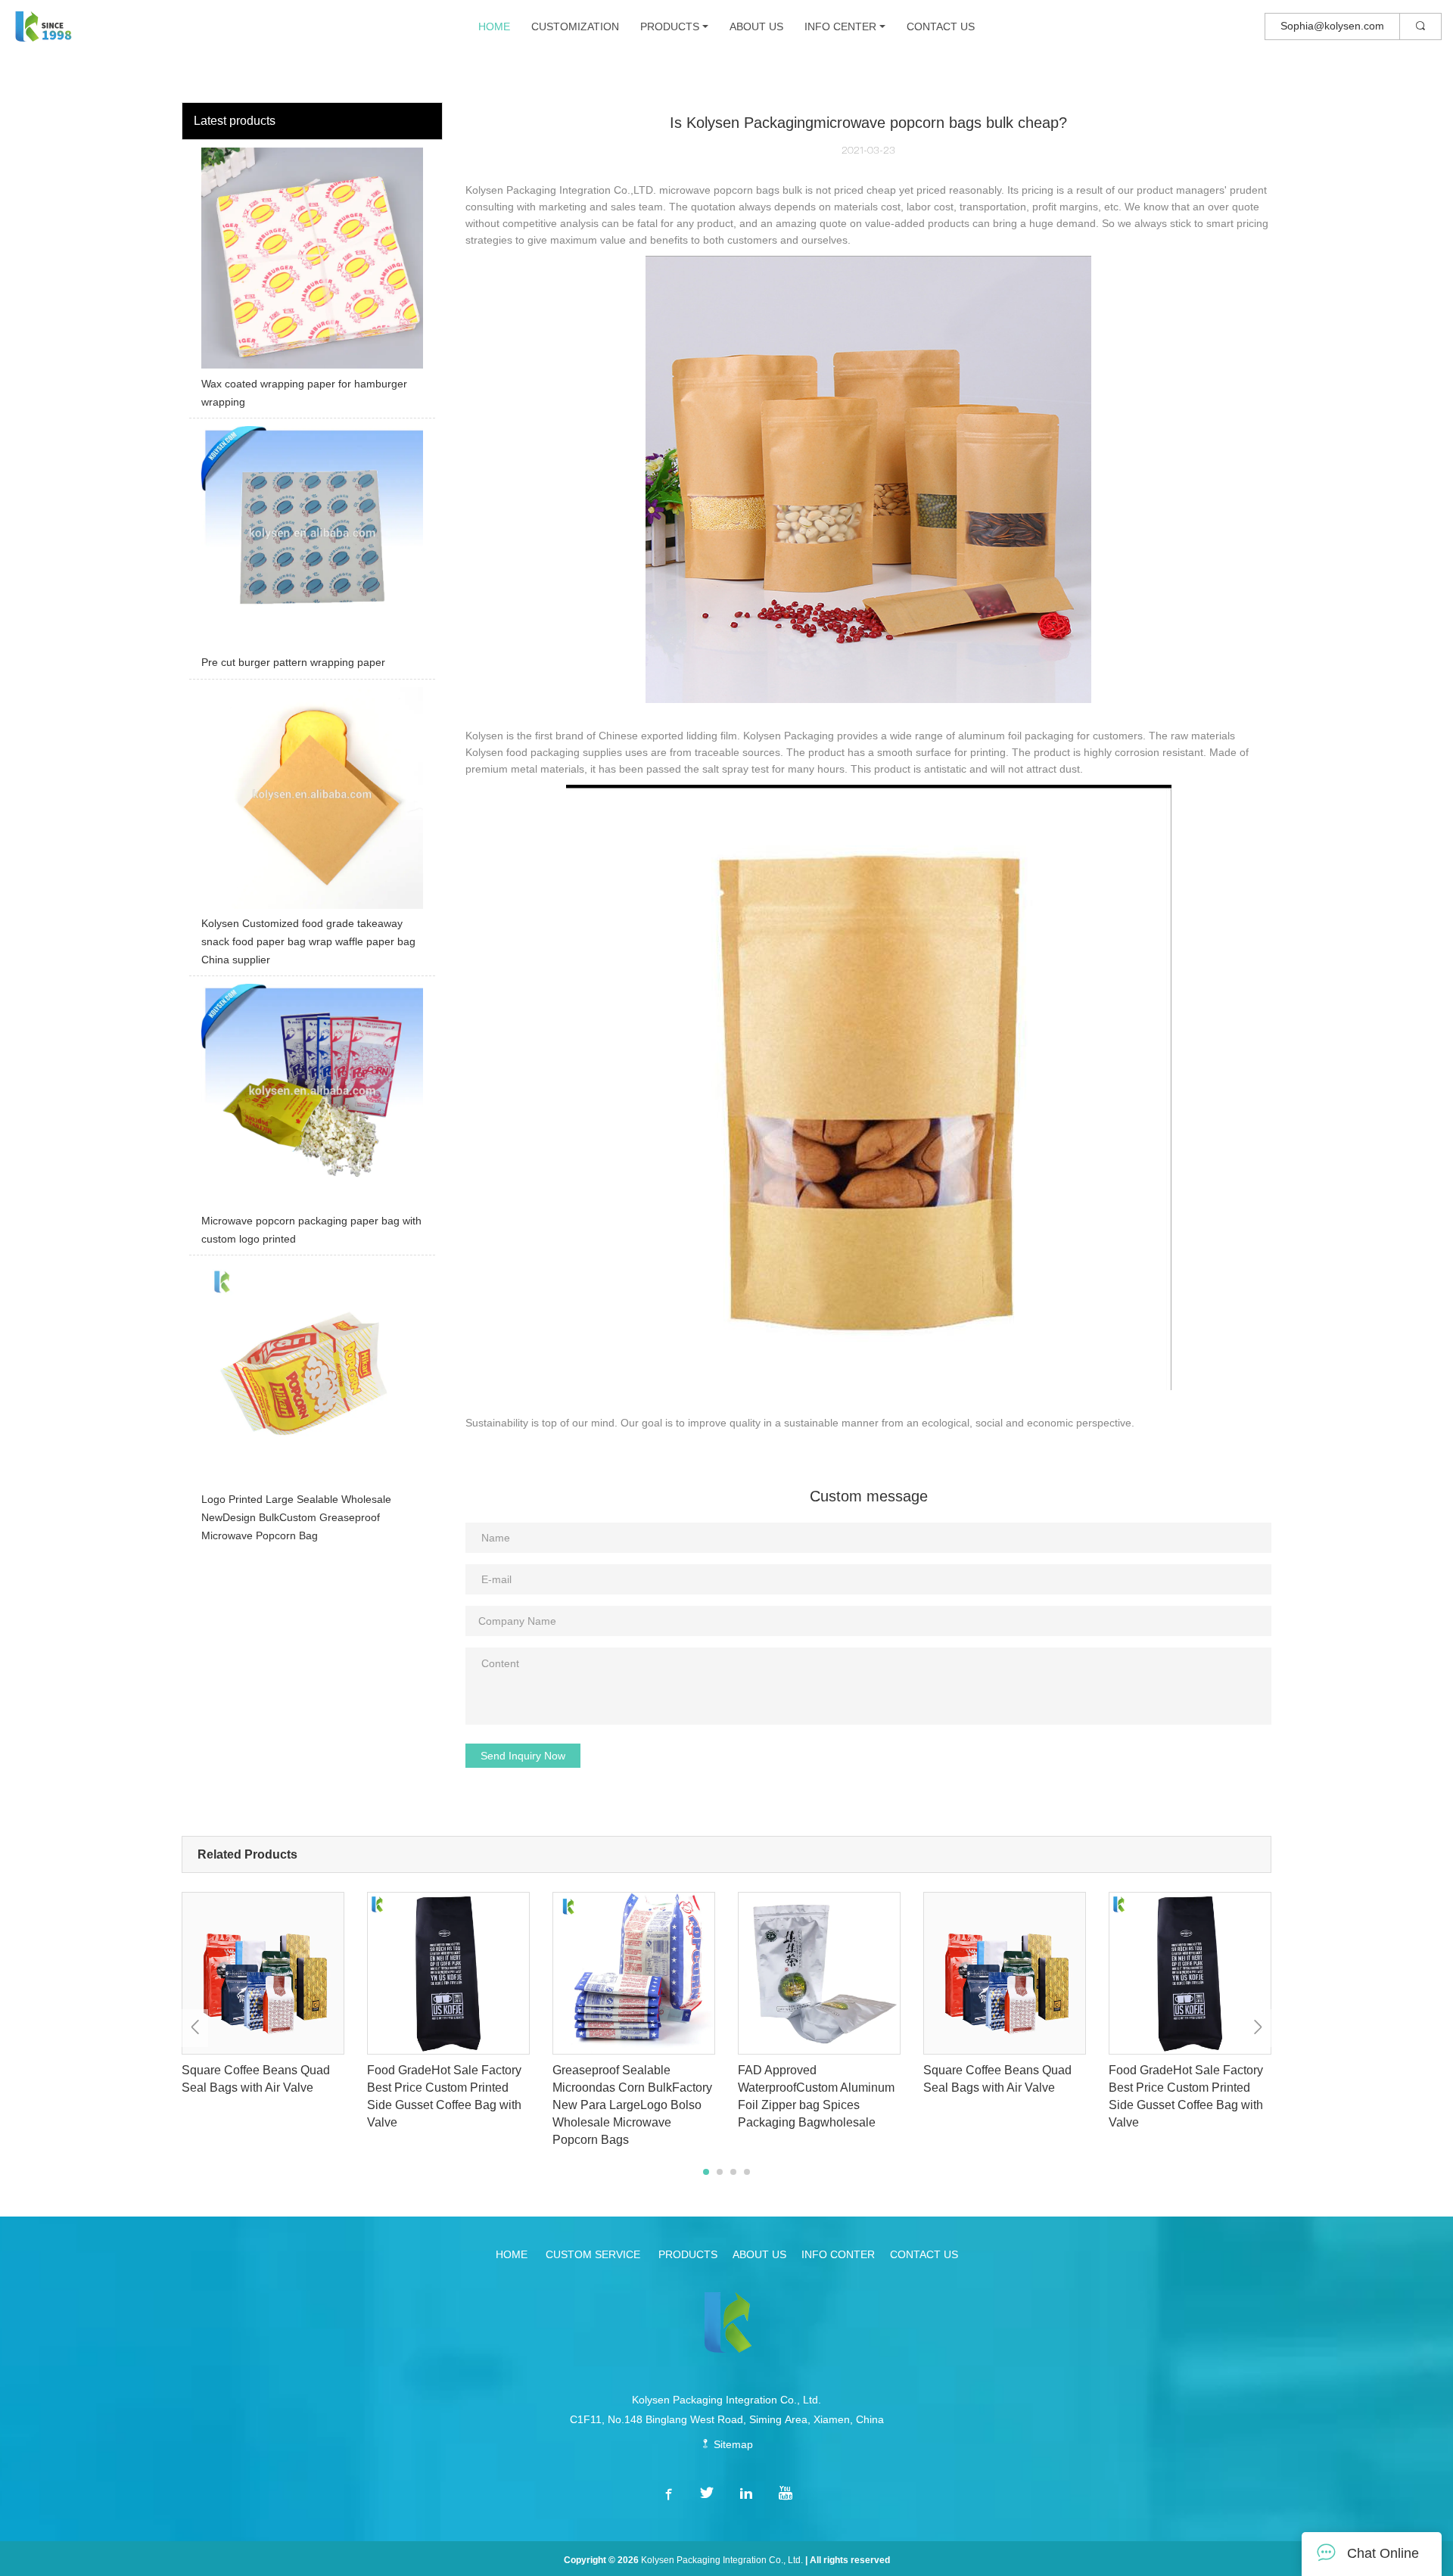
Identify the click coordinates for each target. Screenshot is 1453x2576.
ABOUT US (756, 26)
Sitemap (732, 2444)
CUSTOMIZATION (575, 26)
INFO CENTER (840, 26)
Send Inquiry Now (523, 1756)
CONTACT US (941, 26)
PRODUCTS (670, 26)
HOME (494, 26)
